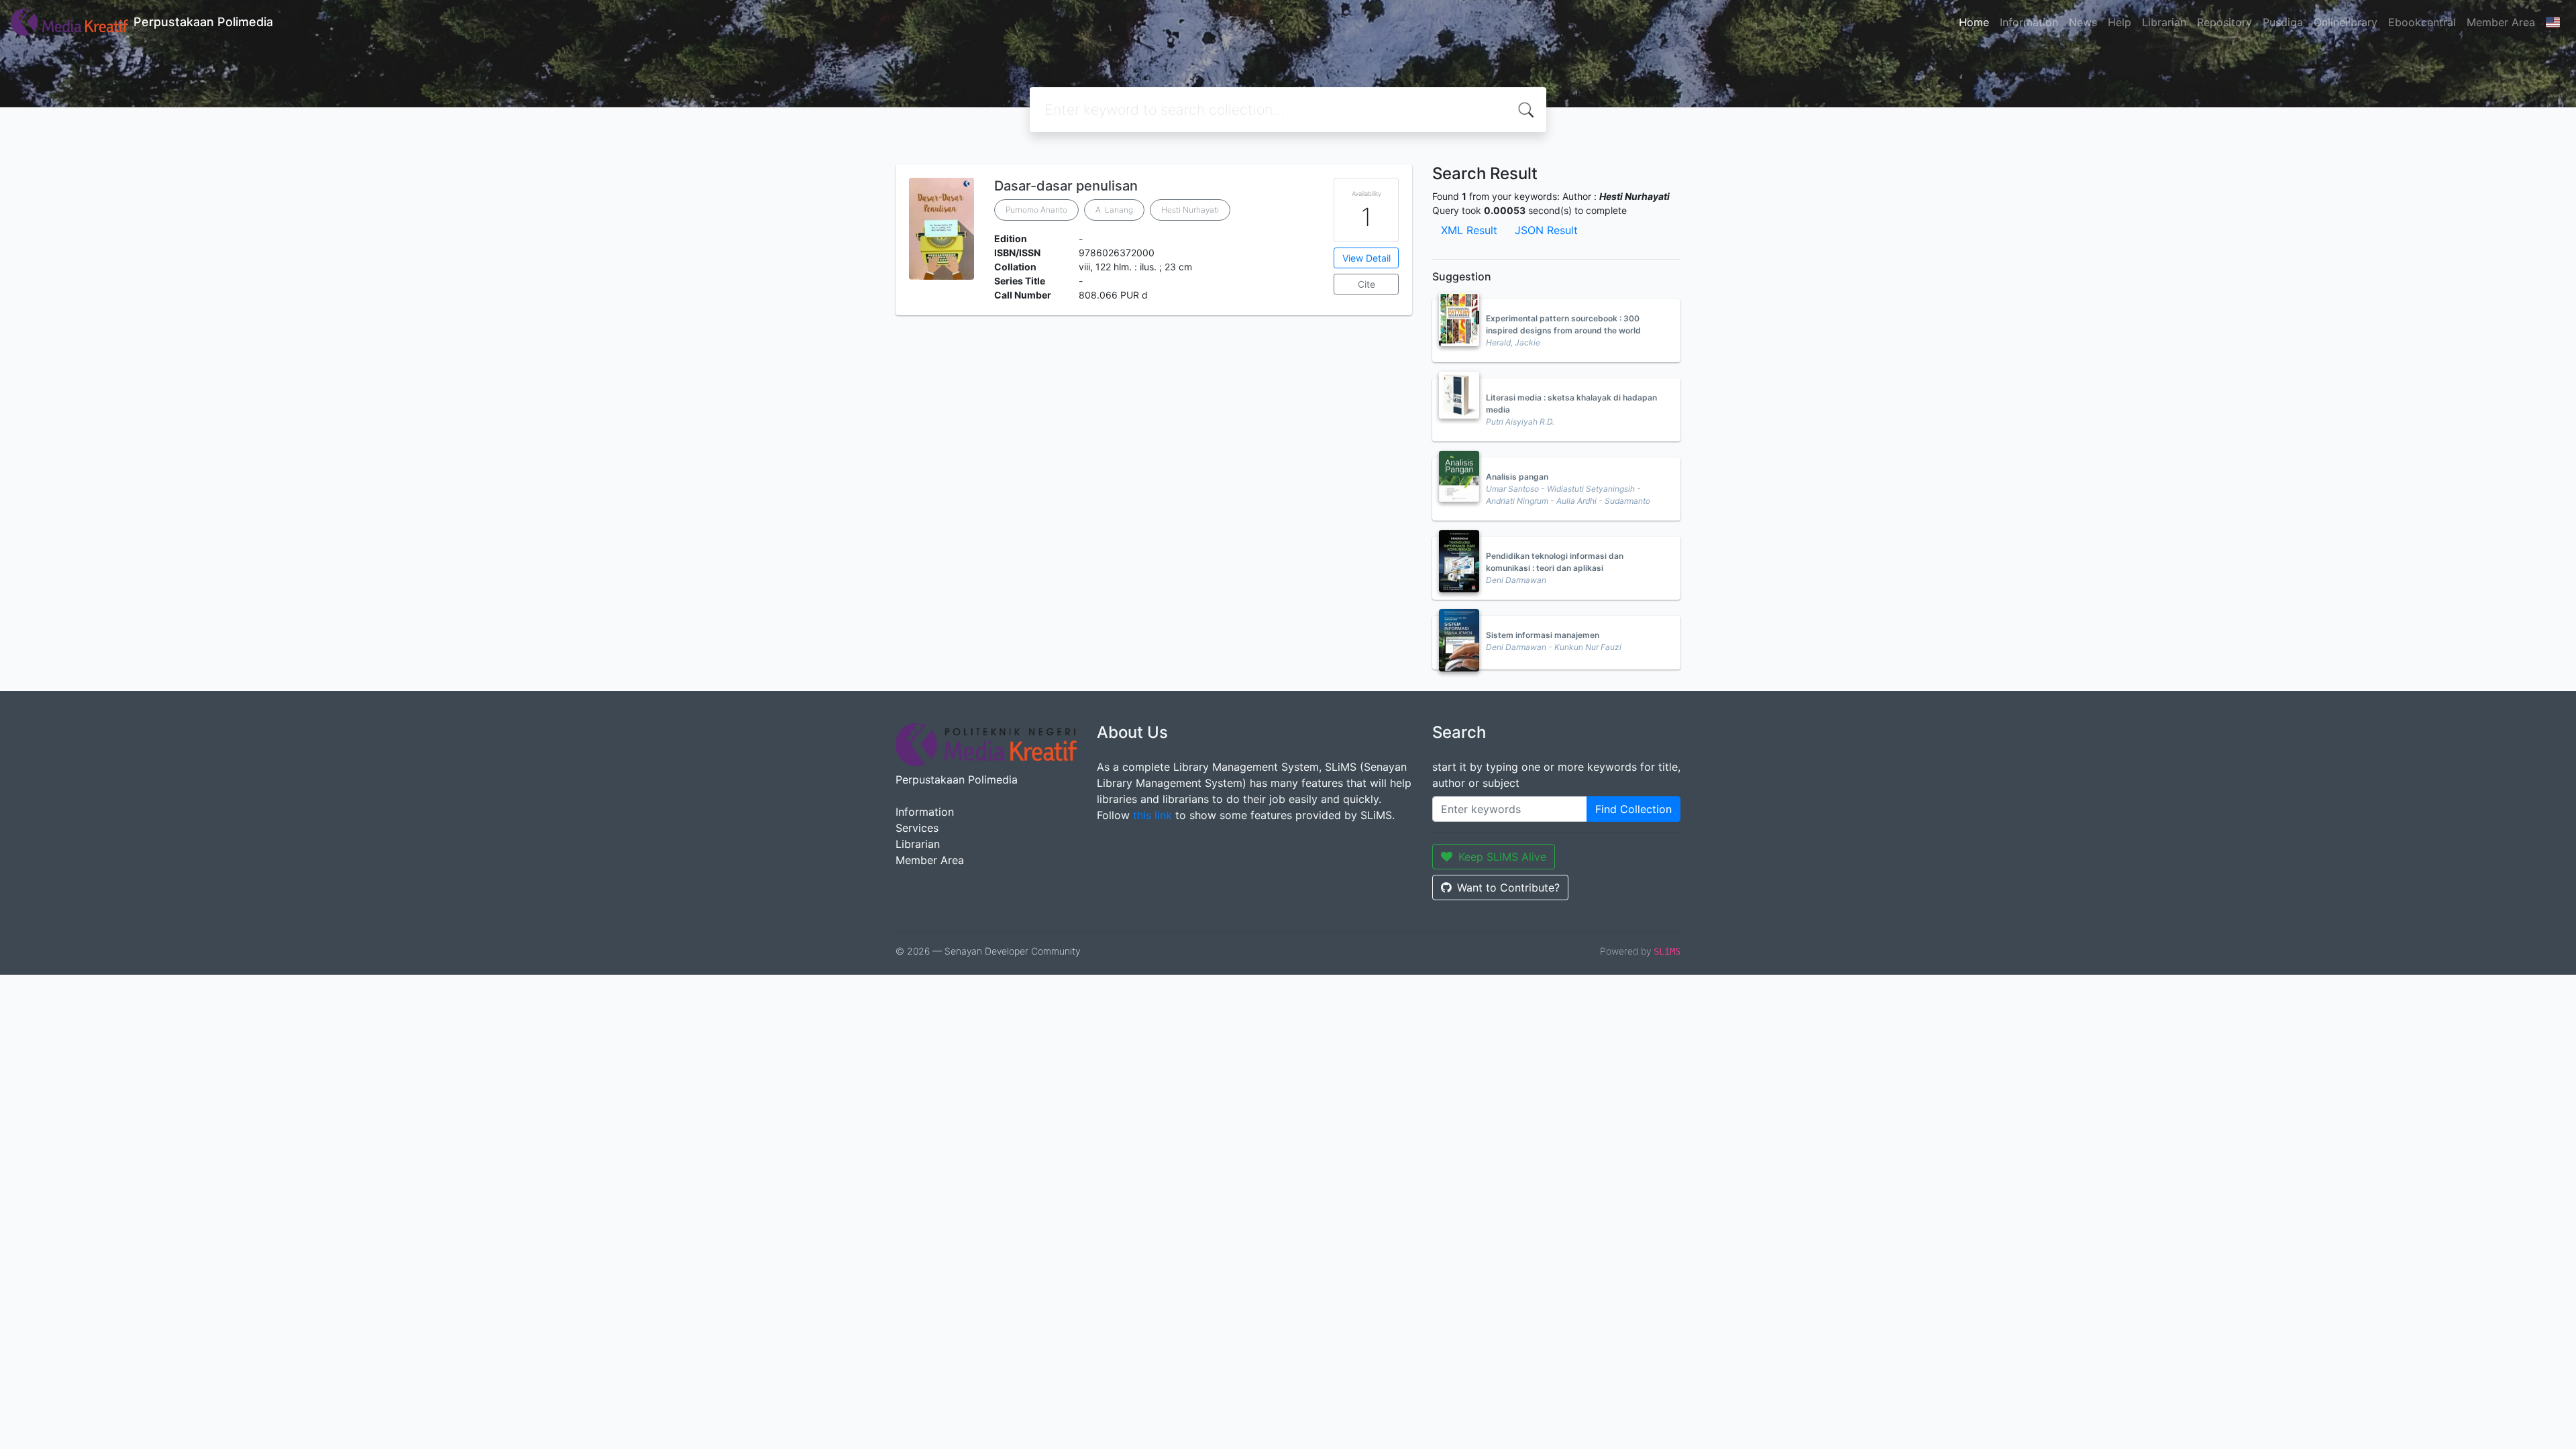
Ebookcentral (2422, 22)
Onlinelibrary (2346, 22)
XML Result (1469, 230)
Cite (1366, 284)
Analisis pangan (1517, 477)
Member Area (2501, 22)
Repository (2224, 22)
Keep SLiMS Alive (1502, 857)
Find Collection (1633, 809)
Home (1974, 22)
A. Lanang (1114, 210)
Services (917, 828)
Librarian (2164, 22)
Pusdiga (2283, 22)
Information (2029, 22)
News (2083, 22)
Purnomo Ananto (1036, 210)
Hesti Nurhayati (1190, 210)
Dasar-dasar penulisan (1066, 186)
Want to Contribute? (1508, 888)
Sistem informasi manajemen (1543, 635)
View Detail (1366, 258)
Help (2119, 22)
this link (1152, 815)
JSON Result (1546, 230)
